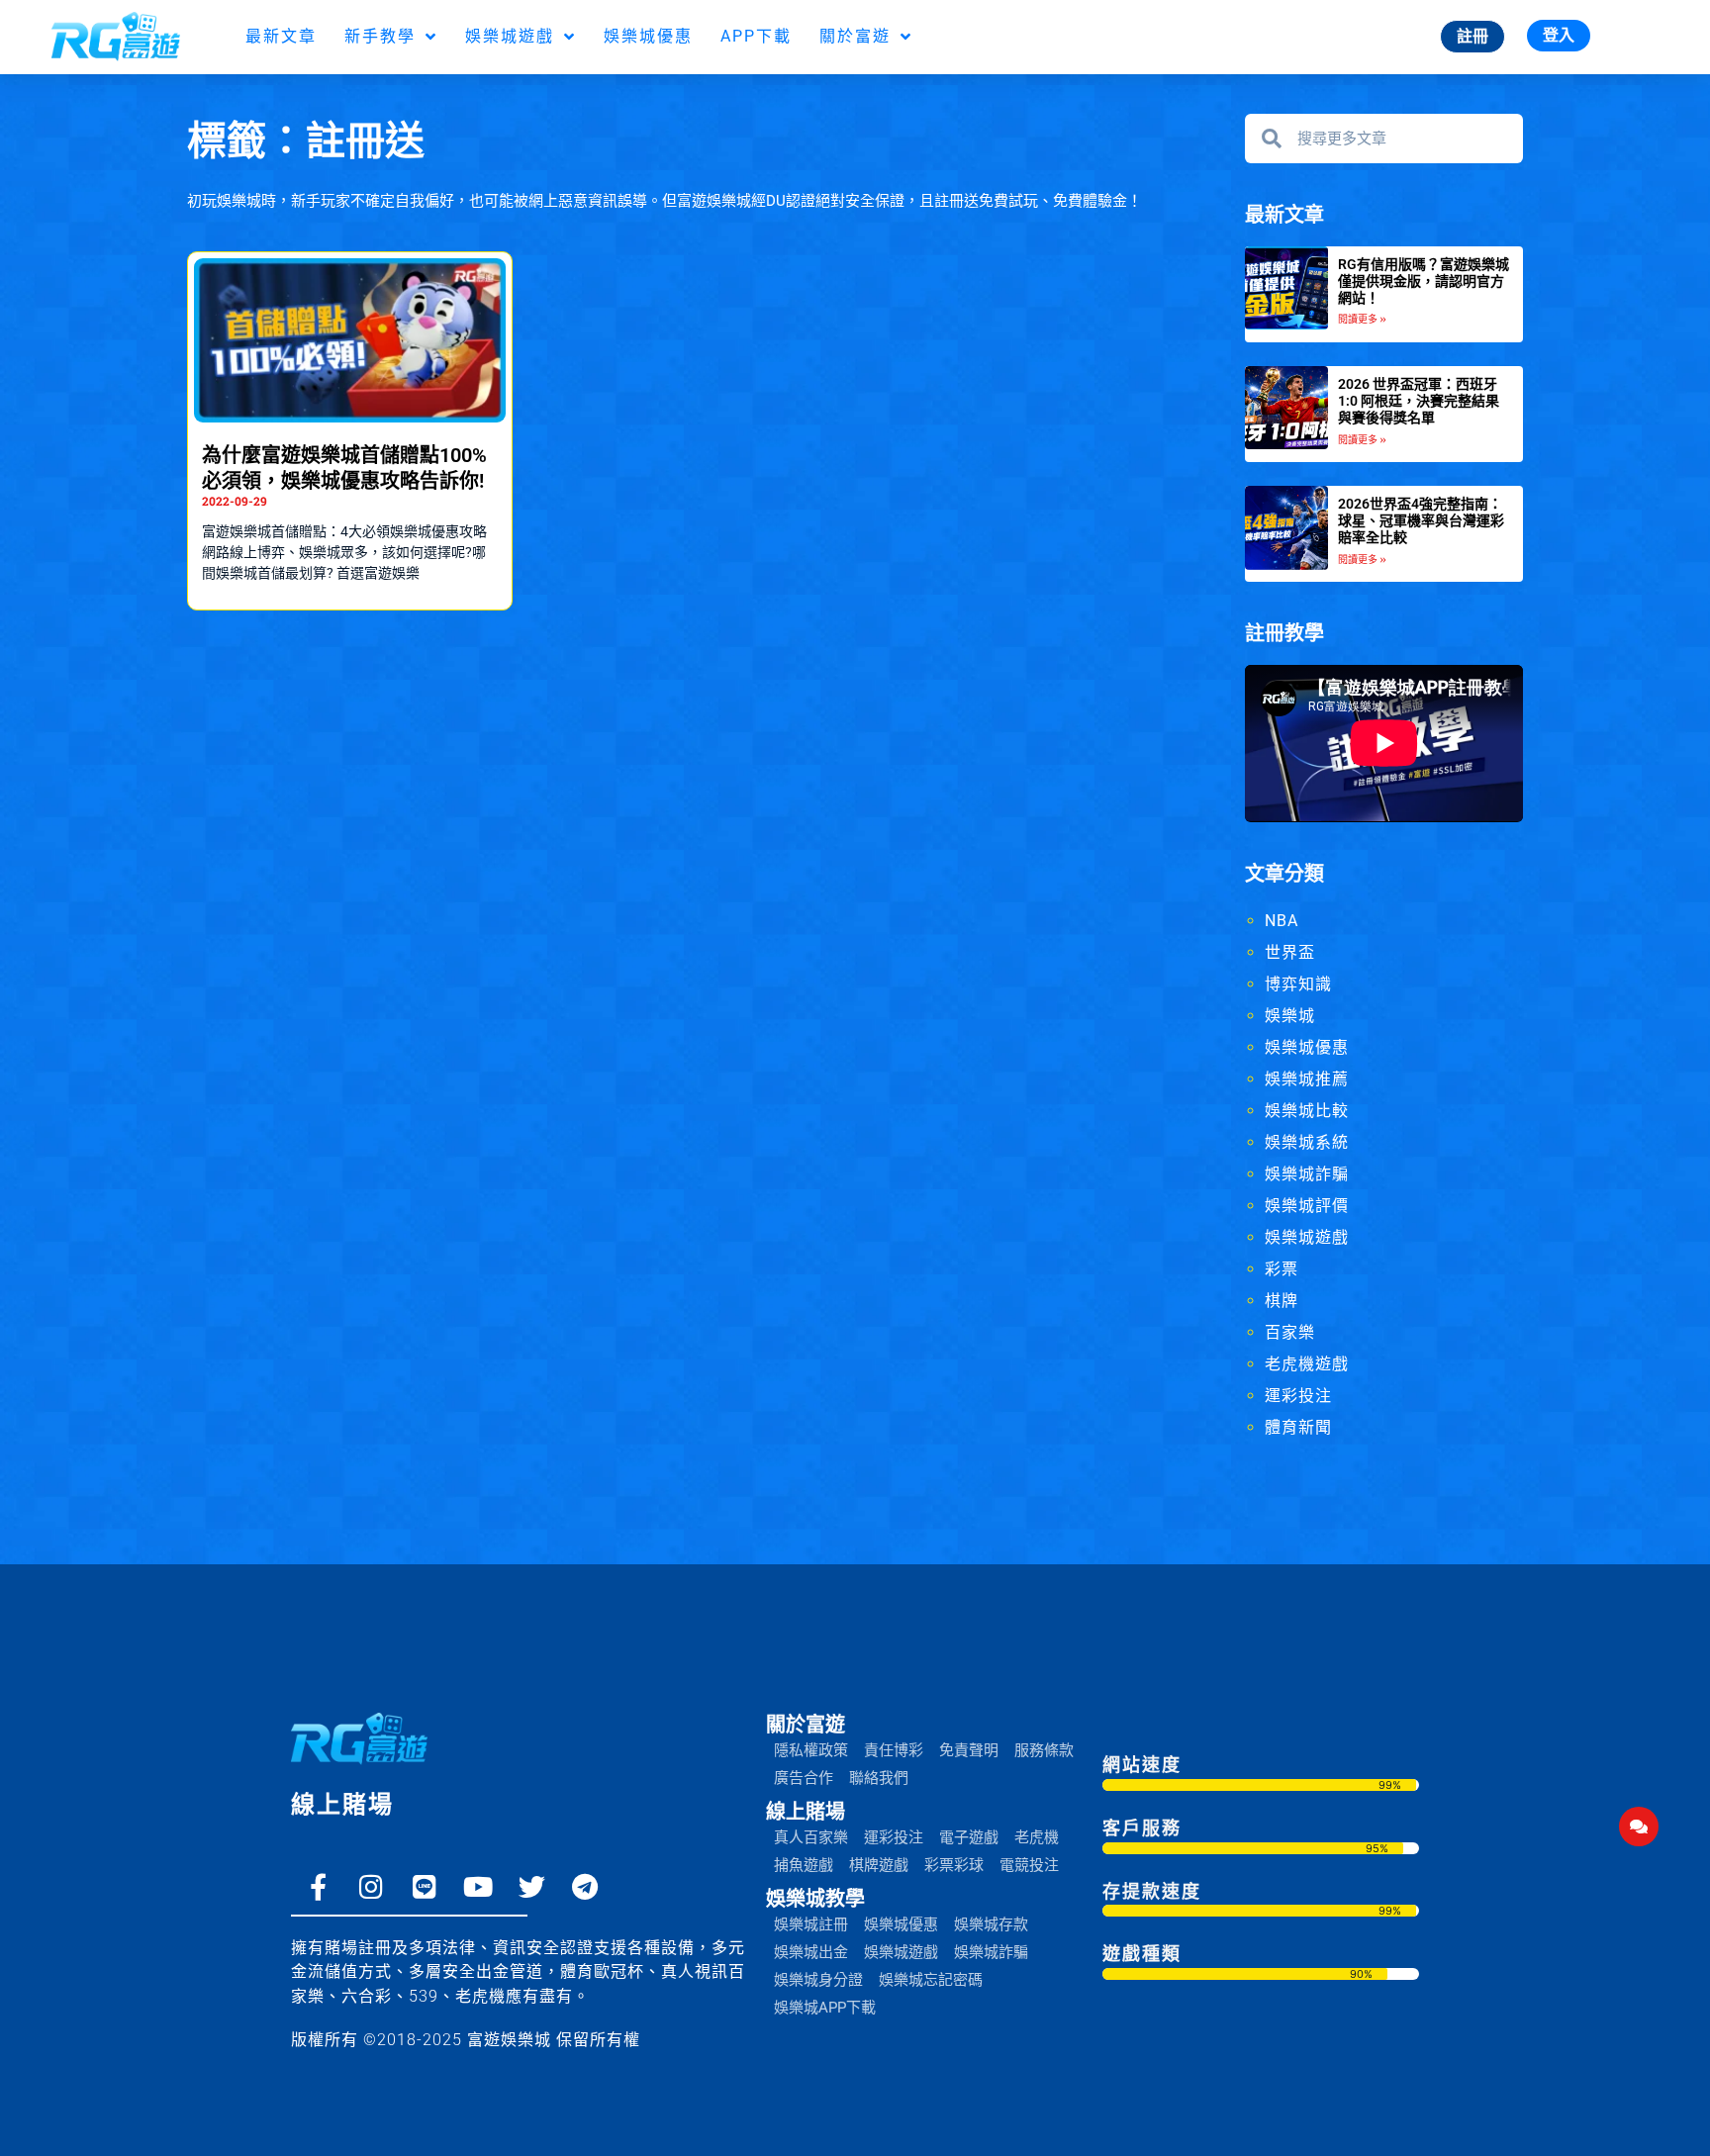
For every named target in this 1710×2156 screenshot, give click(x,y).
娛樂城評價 (1307, 1206)
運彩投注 (1298, 1396)
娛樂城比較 (1307, 1111)
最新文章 (281, 36)
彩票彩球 (954, 1865)
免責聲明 (969, 1750)
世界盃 (1290, 952)
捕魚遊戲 (804, 1865)
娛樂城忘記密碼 (931, 1980)
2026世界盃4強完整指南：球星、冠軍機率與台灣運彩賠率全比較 (1421, 520)
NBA (1282, 921)
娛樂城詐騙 (1307, 1174)
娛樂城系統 (1307, 1142)
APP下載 (756, 36)
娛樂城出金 (811, 1952)
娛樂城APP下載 (825, 2008)
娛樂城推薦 (1307, 1079)
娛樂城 (1290, 1016)
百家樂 (1290, 1332)
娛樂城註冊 (811, 1924)
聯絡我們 (879, 1778)
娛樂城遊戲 (510, 36)
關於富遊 (855, 36)
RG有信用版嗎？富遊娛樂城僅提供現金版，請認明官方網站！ (1424, 281)
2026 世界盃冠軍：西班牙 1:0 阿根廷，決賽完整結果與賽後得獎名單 (1419, 401)
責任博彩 (894, 1750)
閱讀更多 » (1362, 319)
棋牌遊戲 (879, 1865)
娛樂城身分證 (818, 1980)
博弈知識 (1298, 984)
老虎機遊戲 (1307, 1364)
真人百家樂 (811, 1837)
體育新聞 (1298, 1427)
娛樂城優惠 (648, 36)
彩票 (1282, 1269)
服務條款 (1044, 1750)
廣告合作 (804, 1778)
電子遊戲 (969, 1837)
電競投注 (1029, 1865)
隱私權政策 (811, 1750)
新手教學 (380, 36)
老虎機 (1037, 1837)
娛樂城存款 (991, 1924)
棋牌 (1282, 1301)
